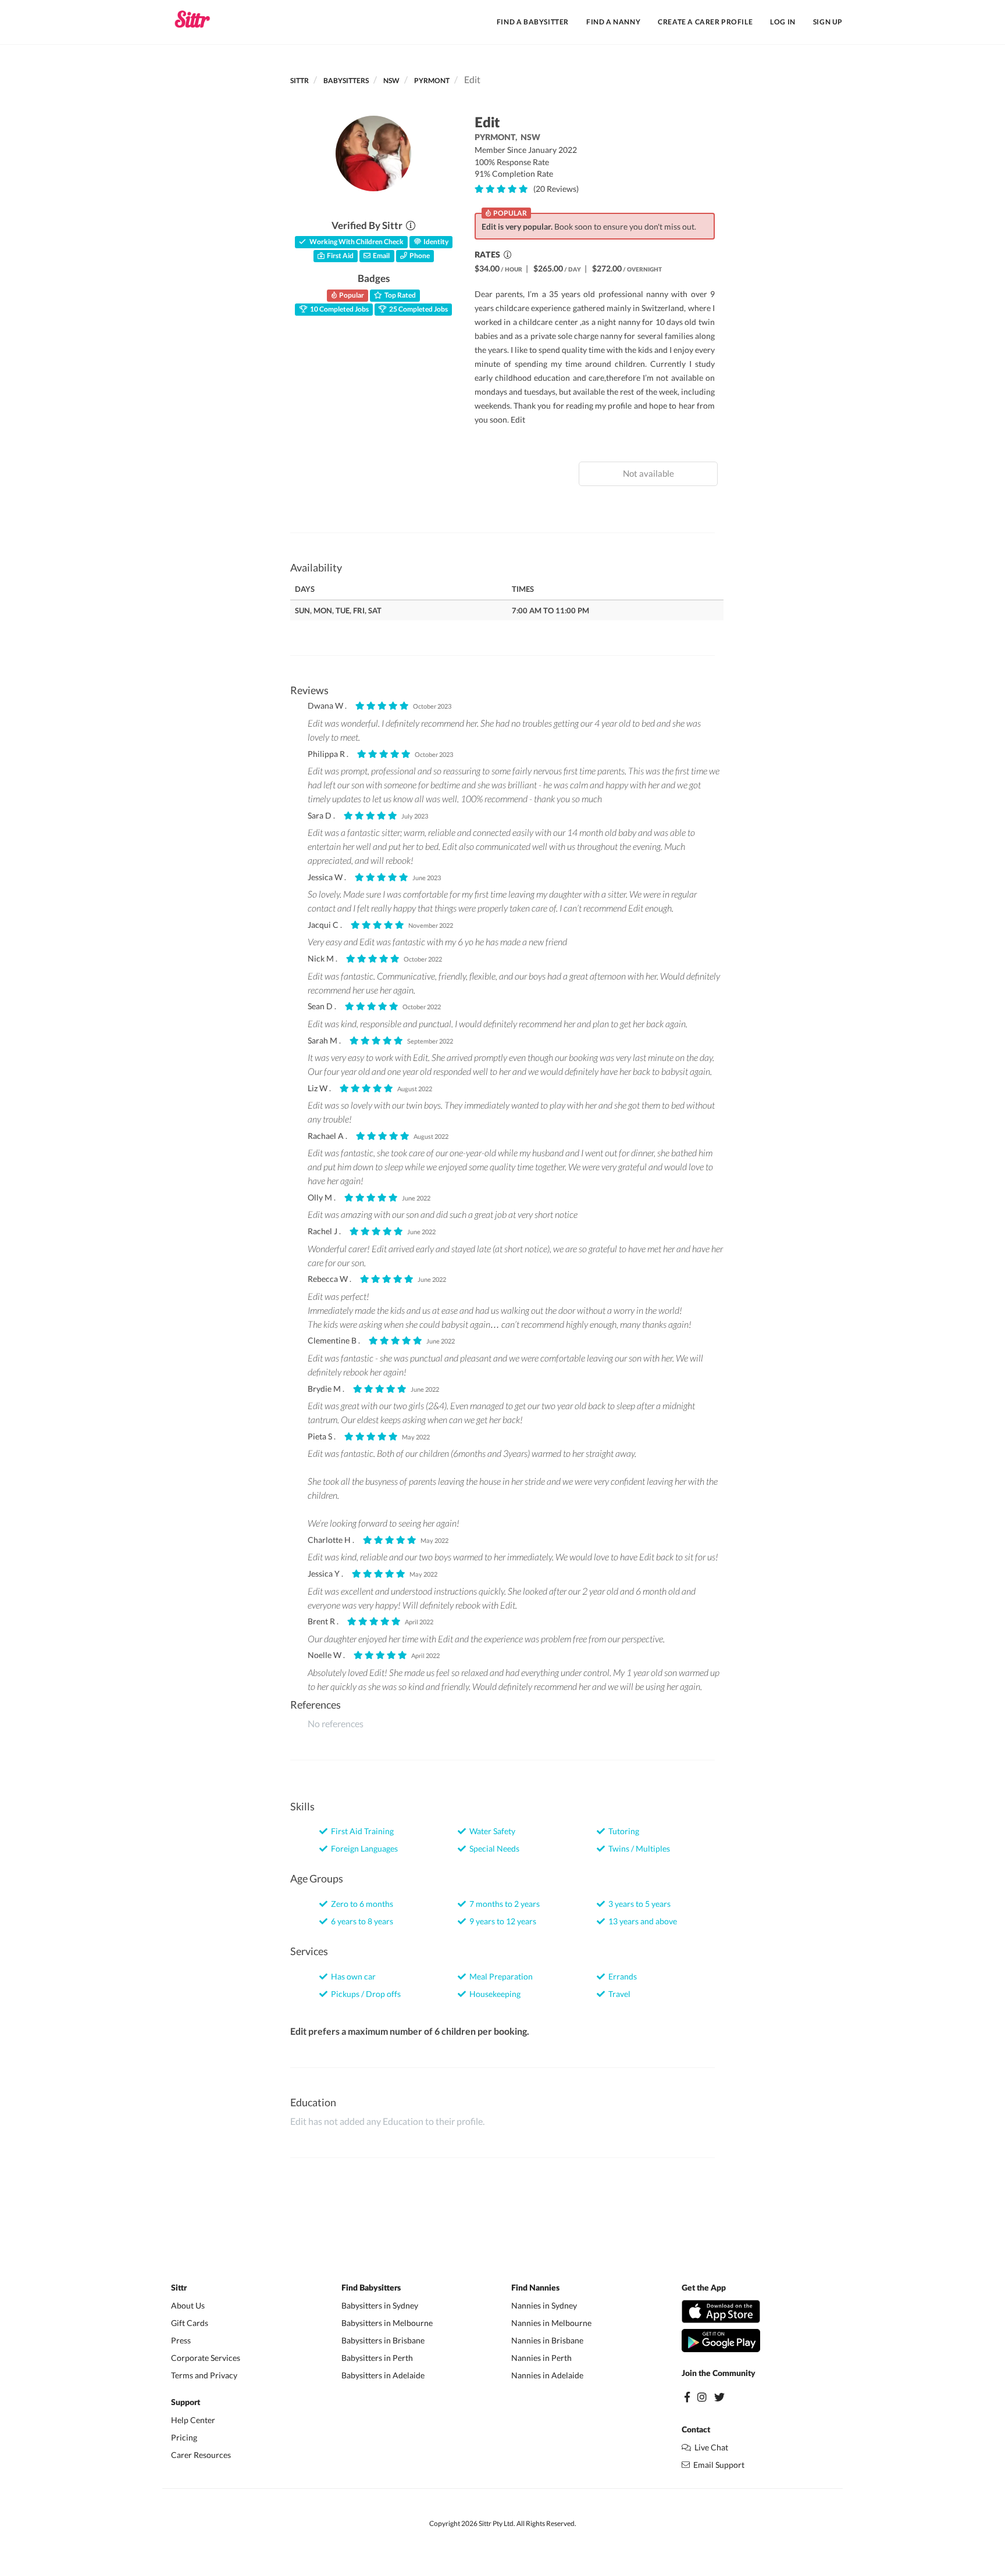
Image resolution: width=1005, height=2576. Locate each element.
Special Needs (493, 1848)
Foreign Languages (363, 1848)
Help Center (193, 2420)
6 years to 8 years (360, 1921)
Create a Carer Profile (705, 22)
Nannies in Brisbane (547, 2340)
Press (181, 2340)
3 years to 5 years (638, 1904)
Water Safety (491, 1831)
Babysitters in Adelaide (383, 2375)
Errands (621, 1976)
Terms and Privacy (204, 2375)
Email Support (717, 2465)
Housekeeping (493, 1994)
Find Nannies (535, 2288)
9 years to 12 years (501, 1921)
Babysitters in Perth (377, 2358)
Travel (618, 1994)
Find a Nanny (613, 22)
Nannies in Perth (541, 2358)
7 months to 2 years (503, 1904)
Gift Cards (190, 2323)
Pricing (184, 2437)
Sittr (300, 81)
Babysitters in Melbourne (387, 2323)
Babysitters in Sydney (380, 2305)
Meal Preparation (499, 1976)
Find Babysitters (371, 2288)
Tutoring (622, 1831)
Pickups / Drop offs (364, 1994)
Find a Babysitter (533, 22)
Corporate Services (206, 2358)
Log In (783, 22)
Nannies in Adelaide (547, 2375)
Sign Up (828, 22)
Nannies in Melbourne (551, 2323)
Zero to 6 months (360, 1904)
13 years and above (641, 1921)
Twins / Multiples (637, 1848)
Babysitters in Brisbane (383, 2340)
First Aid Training (361, 1831)
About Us (188, 2305)
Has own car (352, 1976)
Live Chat (710, 2447)
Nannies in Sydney (544, 2305)
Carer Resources (201, 2455)
